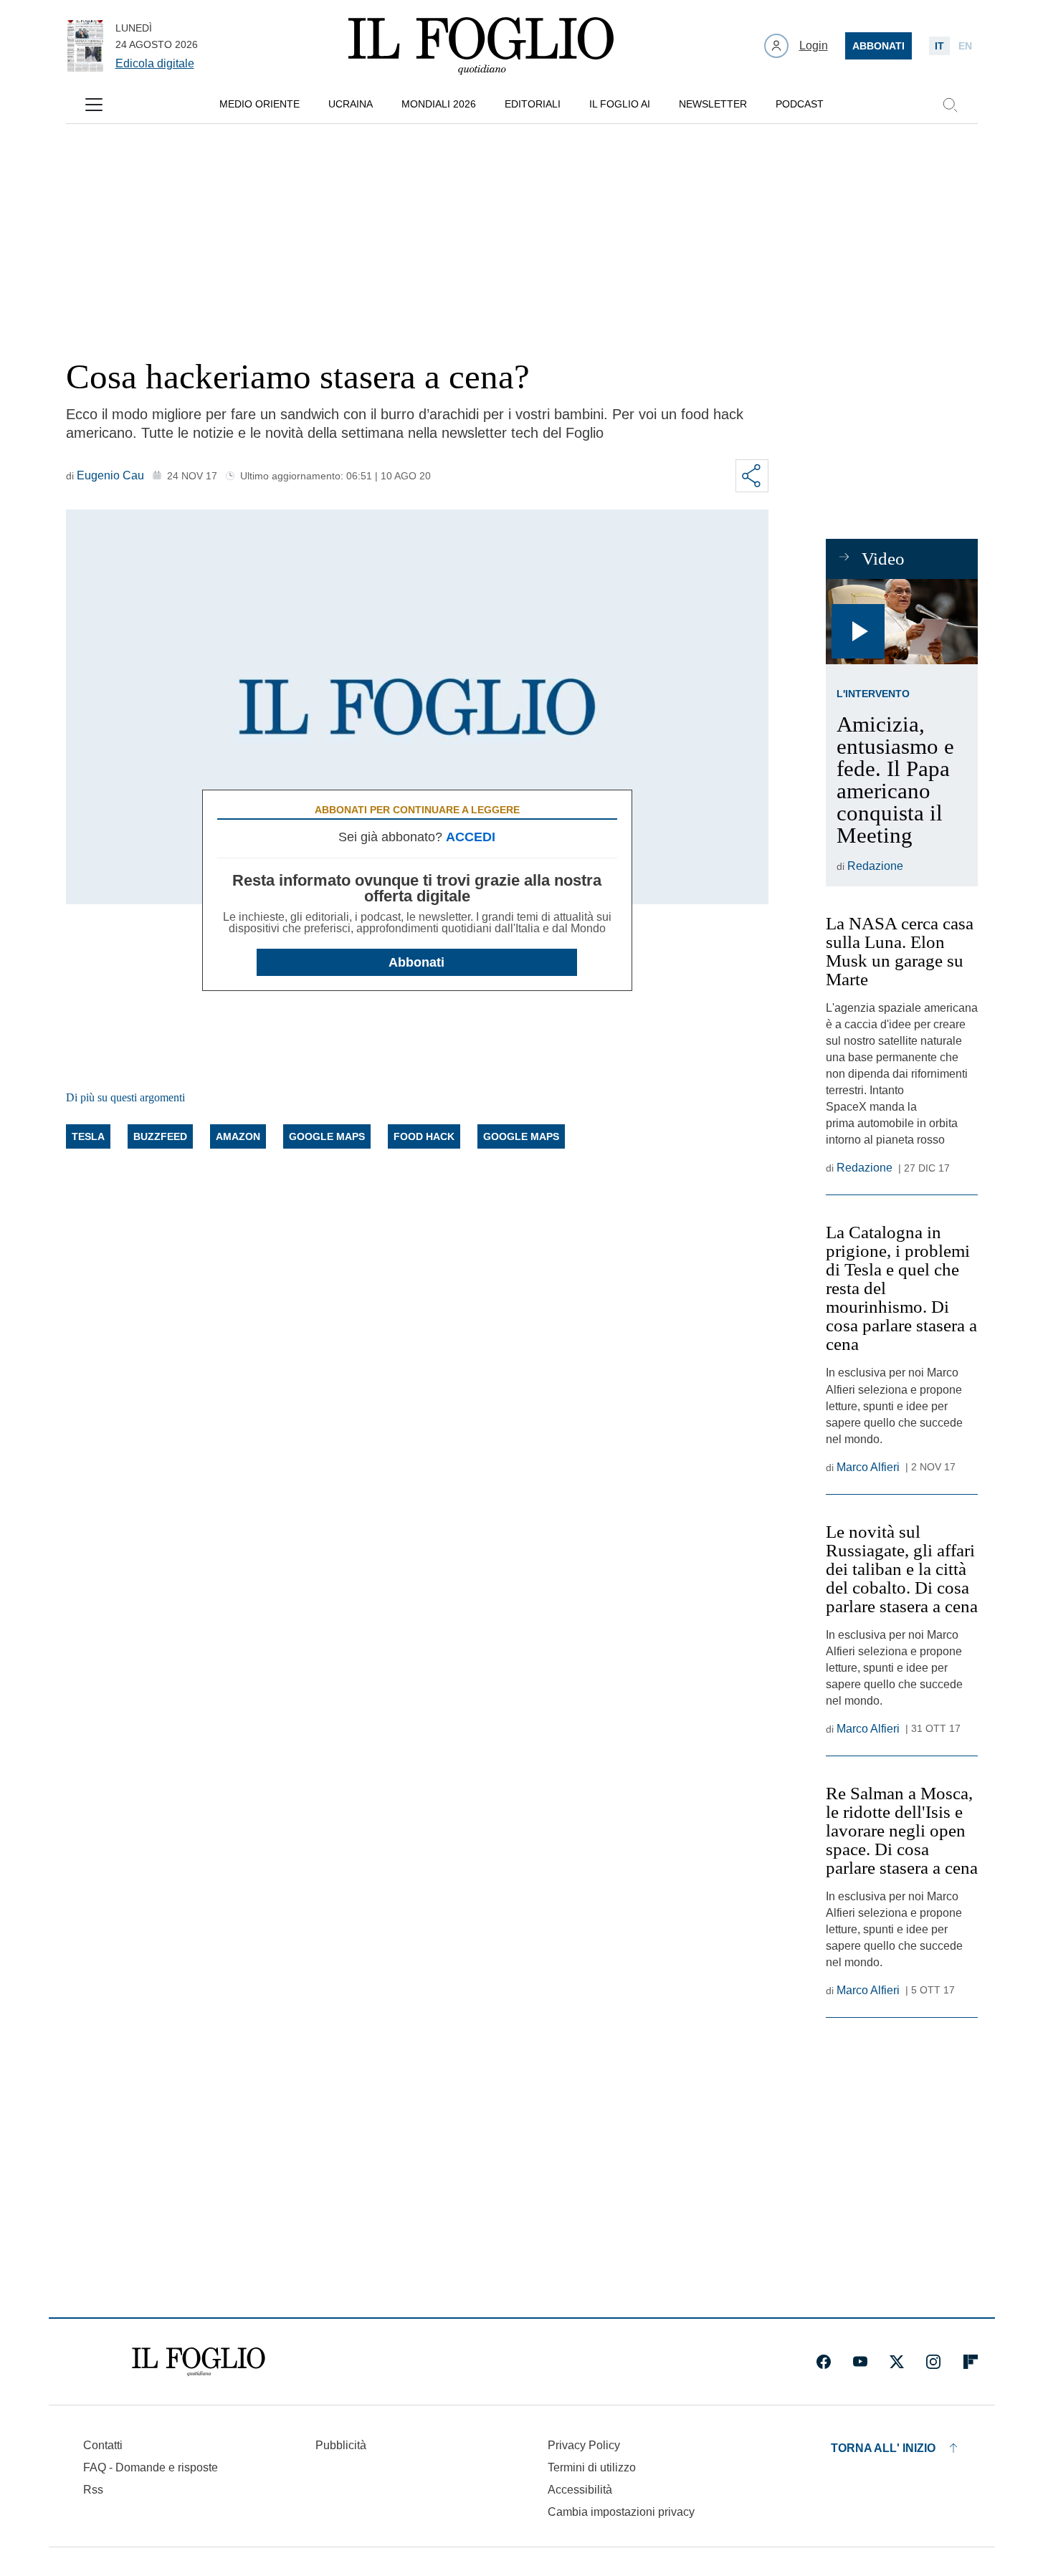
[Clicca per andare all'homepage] (199, 2362)
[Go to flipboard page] (971, 2362)
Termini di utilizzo (592, 2467)
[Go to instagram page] (933, 2362)
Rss (93, 2490)
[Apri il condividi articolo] (752, 476)
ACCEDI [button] (471, 837)
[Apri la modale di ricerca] (950, 105)
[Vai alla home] (481, 46)
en (965, 46)
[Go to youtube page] (860, 2362)
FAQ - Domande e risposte (151, 2467)
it (939, 46)
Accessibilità (580, 2490)
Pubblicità (341, 2445)
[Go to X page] (897, 2362)
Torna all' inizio (883, 2448)
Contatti (103, 2445)
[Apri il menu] (94, 105)
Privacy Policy (584, 2445)
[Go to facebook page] (824, 2362)
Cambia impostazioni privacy (621, 2512)
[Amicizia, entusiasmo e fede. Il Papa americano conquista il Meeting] (902, 622)
